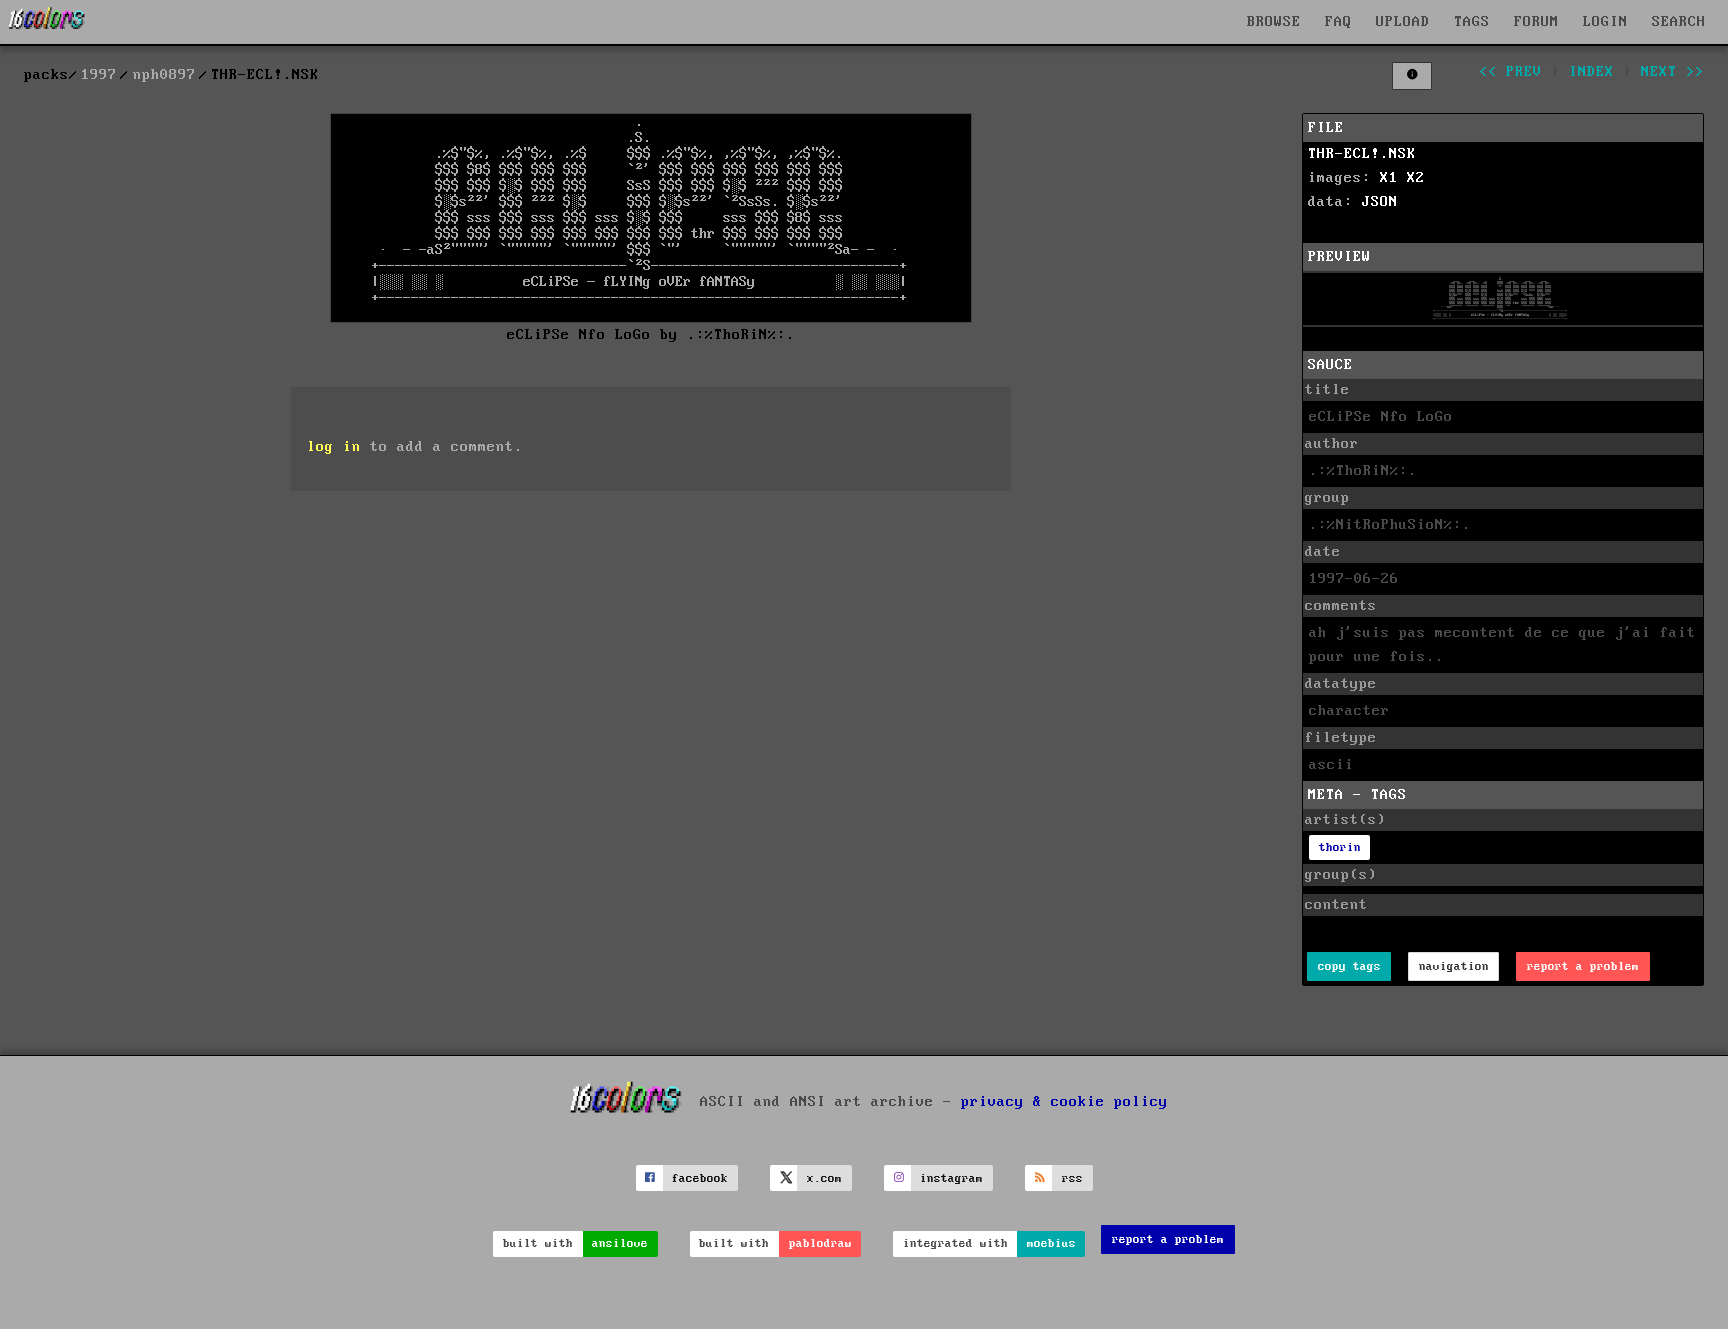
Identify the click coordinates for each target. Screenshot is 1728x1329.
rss (1072, 1178)
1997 (99, 75)
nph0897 (164, 75)
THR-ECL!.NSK (1362, 154)
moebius (1051, 1243)
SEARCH (1679, 22)
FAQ (1338, 22)
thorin (1340, 847)
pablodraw (820, 1243)
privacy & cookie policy (1064, 1102)
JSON (1380, 202)
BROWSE (1274, 22)
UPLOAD (1403, 22)
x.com (824, 1178)
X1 (1389, 178)
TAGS (1472, 22)
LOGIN (1605, 22)
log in (334, 447)
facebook (700, 1178)
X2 (1416, 178)
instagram (951, 1178)
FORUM (1536, 22)
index (1591, 72)
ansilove (620, 1243)
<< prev (1510, 72)
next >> (1672, 72)
